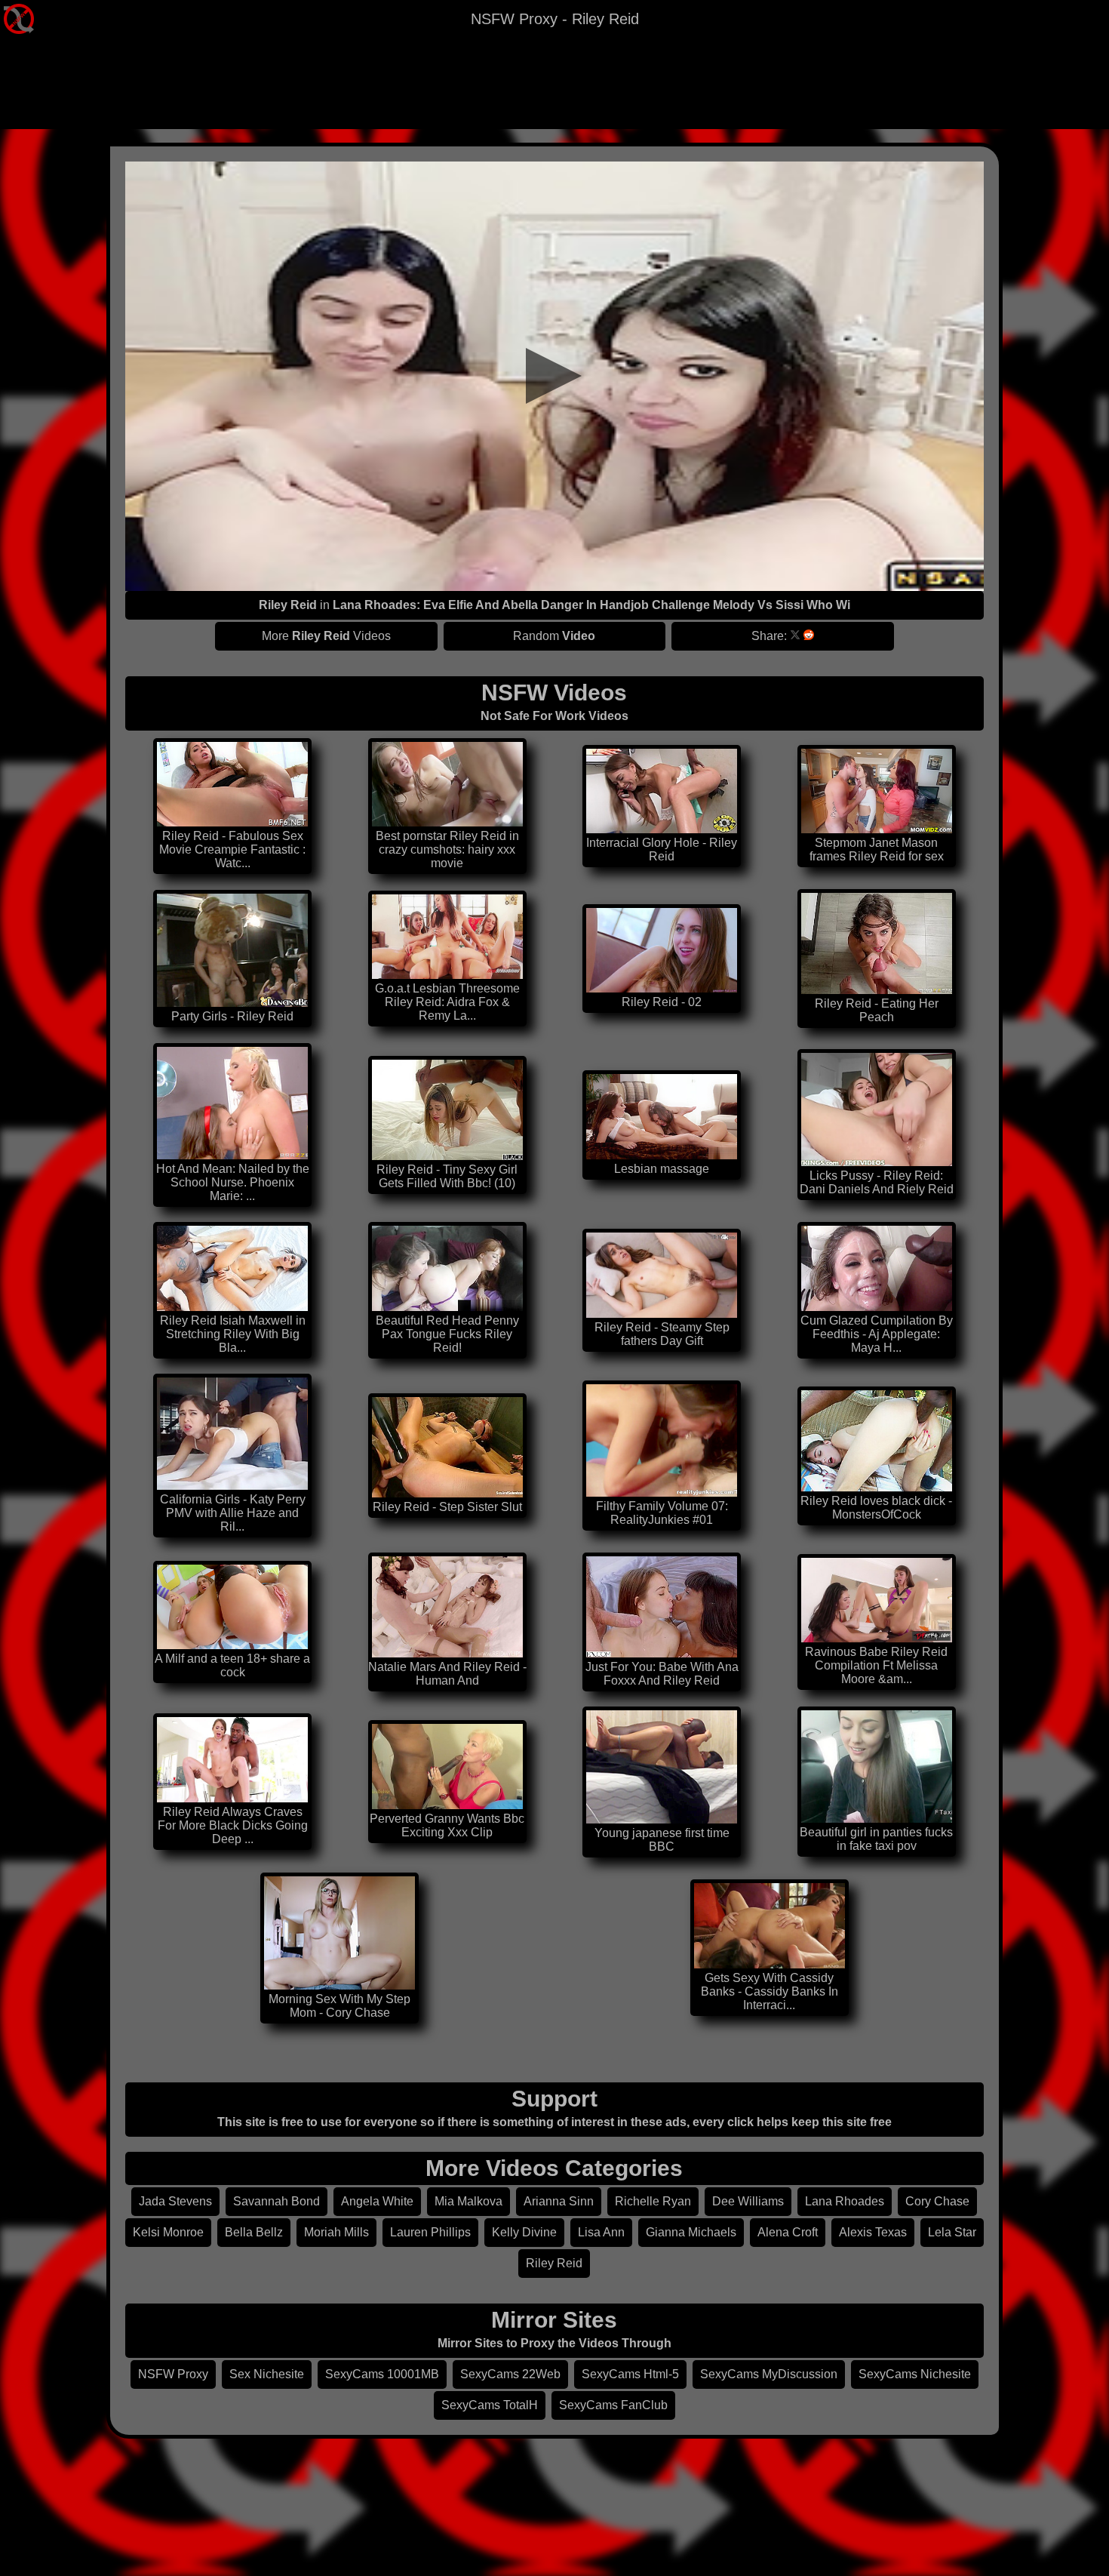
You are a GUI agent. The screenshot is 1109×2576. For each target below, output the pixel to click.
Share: (769, 636)
